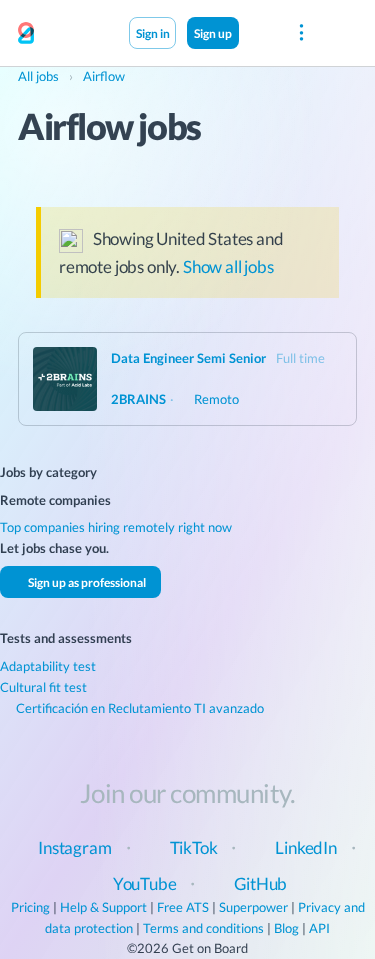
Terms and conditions (203, 928)
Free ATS (183, 907)
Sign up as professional (86, 582)
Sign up (213, 33)
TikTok (194, 847)
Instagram (74, 847)
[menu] (301, 33)
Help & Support (103, 907)
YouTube (145, 883)
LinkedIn (306, 847)
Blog (286, 928)
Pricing (30, 907)
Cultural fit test (43, 687)
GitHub (260, 883)
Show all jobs (228, 266)
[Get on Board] (26, 34)
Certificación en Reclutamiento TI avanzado (138, 708)
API (319, 928)
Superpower (253, 907)
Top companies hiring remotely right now (116, 527)
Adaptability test (48, 666)
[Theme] (260, 32)
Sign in (153, 33)
